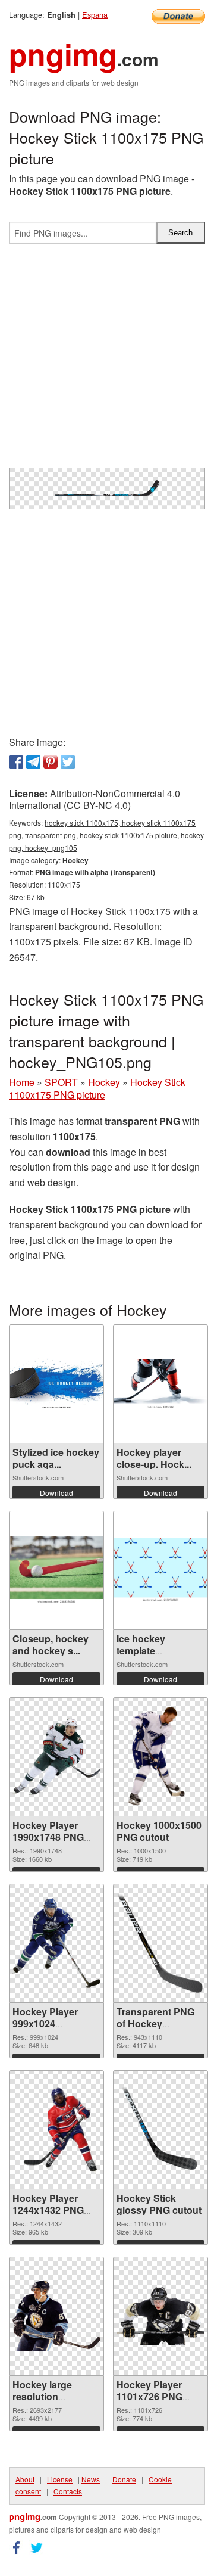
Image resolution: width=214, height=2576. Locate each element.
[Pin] (51, 762)
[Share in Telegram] (33, 762)
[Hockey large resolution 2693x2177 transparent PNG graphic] (56, 2316)
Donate (124, 2479)
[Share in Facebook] (16, 762)
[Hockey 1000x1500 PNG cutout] (160, 1757)
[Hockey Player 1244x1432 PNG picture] (56, 2129)
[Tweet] (68, 762)
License (60, 2479)
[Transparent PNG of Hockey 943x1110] (160, 1943)
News (91, 2479)
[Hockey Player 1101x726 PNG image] (160, 2316)
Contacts (68, 2491)
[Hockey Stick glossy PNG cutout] (160, 2130)
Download (56, 1493)
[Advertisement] (107, 360)
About (25, 2479)
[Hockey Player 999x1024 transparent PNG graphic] (56, 1943)
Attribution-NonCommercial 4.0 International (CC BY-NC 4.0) (95, 799)
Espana (95, 15)
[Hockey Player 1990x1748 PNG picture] (56, 1757)
